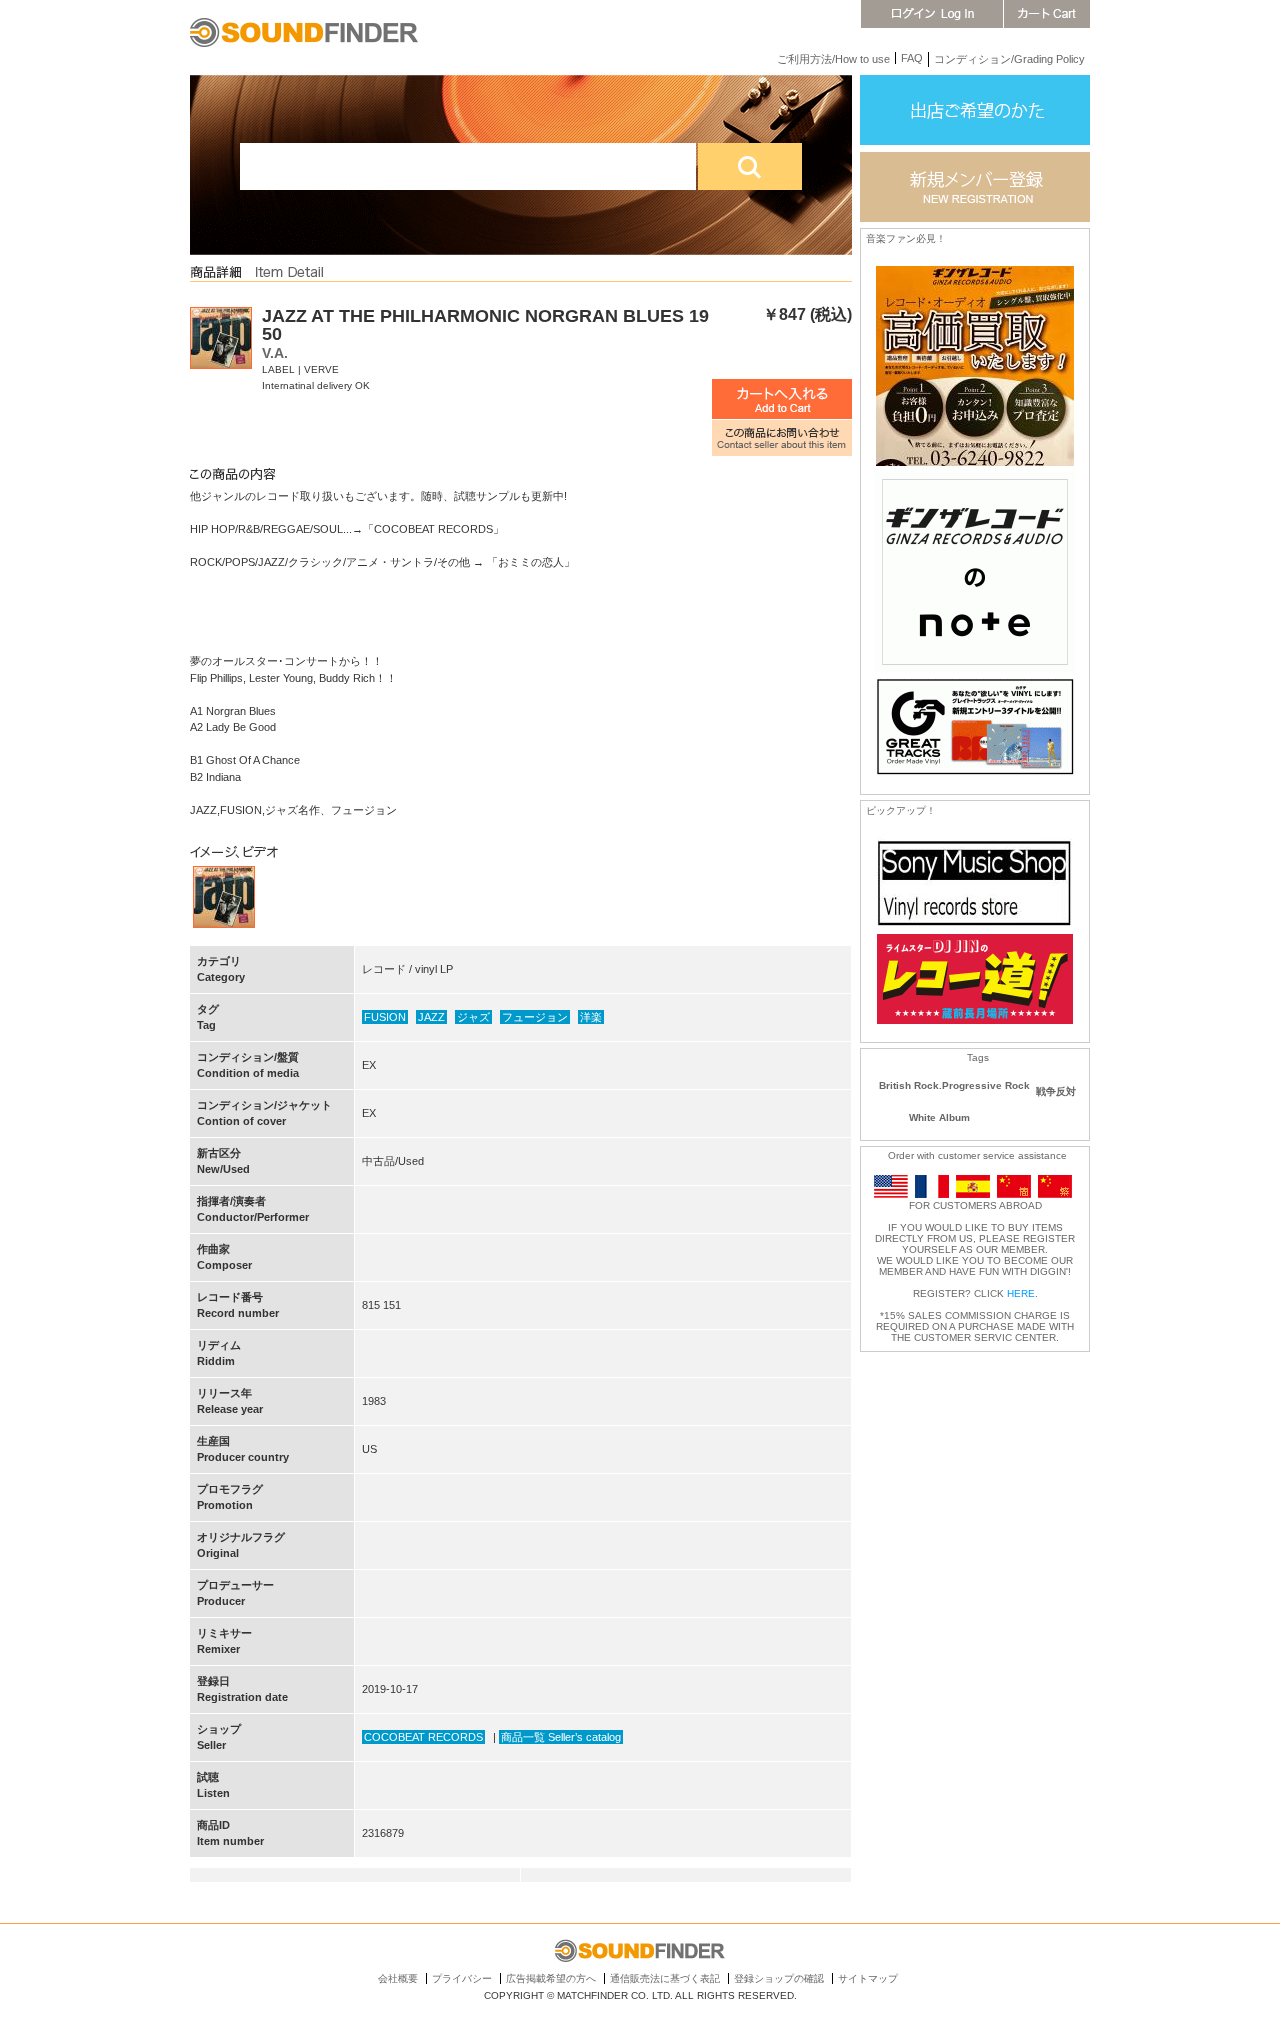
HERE (1021, 1293)
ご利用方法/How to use (833, 59)
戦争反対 (1056, 1091)
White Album (939, 1117)
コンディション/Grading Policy (1009, 59)
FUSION (385, 1017)
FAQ (912, 58)
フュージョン (535, 1017)
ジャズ (473, 1017)
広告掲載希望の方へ (551, 1978)
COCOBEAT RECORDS (423, 1737)
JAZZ (431, 1017)
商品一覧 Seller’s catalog (561, 1737)
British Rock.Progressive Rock (954, 1085)
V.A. (275, 353)
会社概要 (398, 1978)
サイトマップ (868, 1978)
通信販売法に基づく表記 (665, 1978)
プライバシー (462, 1978)
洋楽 (591, 1017)
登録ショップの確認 (779, 1978)
